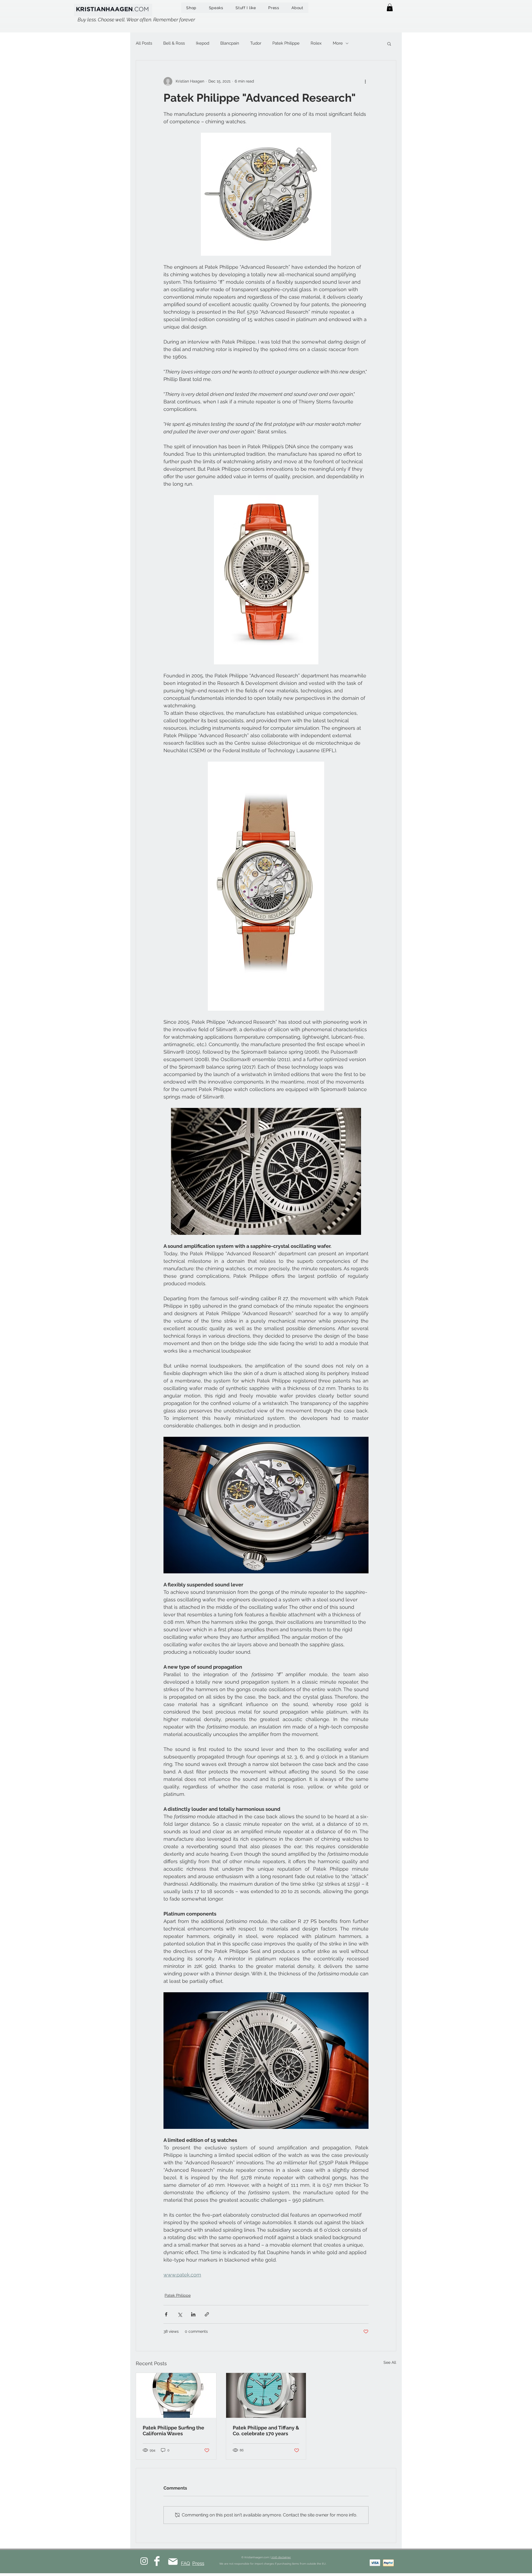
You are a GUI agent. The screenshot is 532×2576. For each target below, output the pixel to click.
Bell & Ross (174, 43)
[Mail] (173, 2561)
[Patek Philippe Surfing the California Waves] (176, 2395)
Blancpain (230, 43)
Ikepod (203, 43)
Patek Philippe (286, 43)
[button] (390, 7)
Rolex (316, 43)
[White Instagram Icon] (144, 2561)
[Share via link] (207, 2314)
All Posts (144, 43)
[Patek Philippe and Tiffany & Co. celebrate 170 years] (266, 2395)
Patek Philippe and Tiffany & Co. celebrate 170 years (266, 2431)
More (338, 43)
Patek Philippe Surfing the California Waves (173, 2431)
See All (390, 2362)
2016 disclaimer (281, 2557)
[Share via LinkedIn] (193, 2314)
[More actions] (365, 81)
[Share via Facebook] (166, 2314)
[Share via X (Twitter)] (180, 2314)
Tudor (256, 43)
